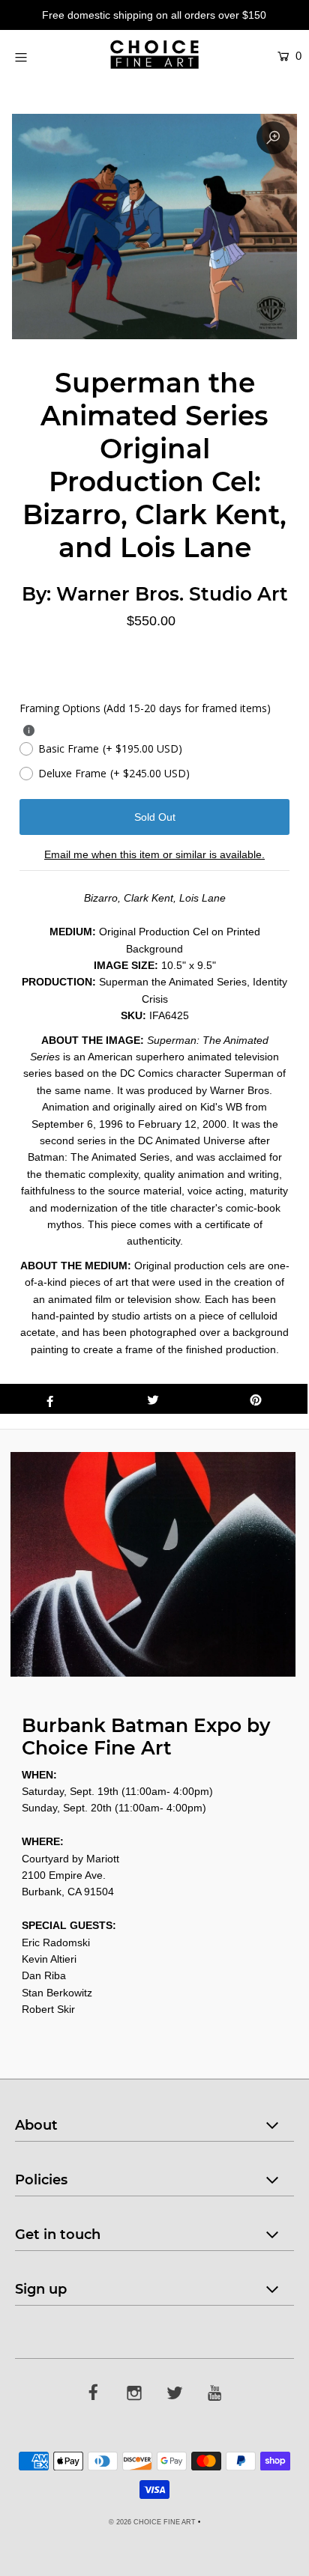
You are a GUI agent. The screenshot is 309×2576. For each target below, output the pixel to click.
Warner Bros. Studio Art (172, 594)
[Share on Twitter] (153, 1399)
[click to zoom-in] (273, 138)
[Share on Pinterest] (256, 1399)
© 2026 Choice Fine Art (152, 2522)
